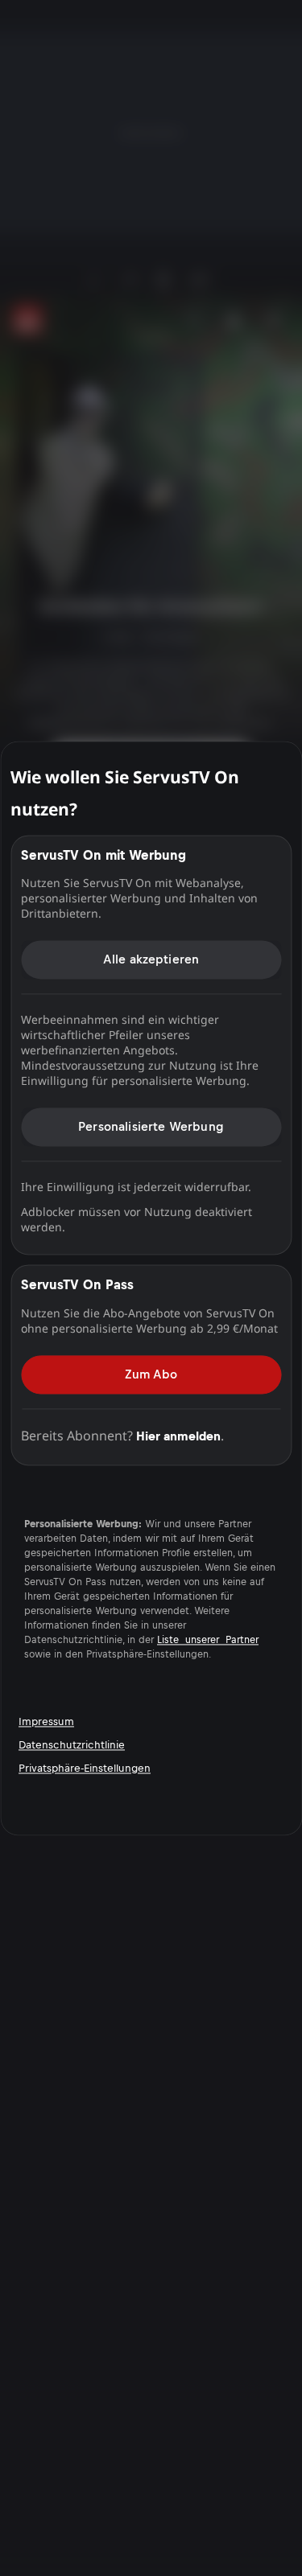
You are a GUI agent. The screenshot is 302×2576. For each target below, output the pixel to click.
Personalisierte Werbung (151, 1126)
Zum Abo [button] (151, 1374)
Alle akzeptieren (151, 959)
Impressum (46, 1721)
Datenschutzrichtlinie (72, 1745)
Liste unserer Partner (208, 1640)
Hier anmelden (178, 1436)
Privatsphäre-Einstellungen (85, 1768)
